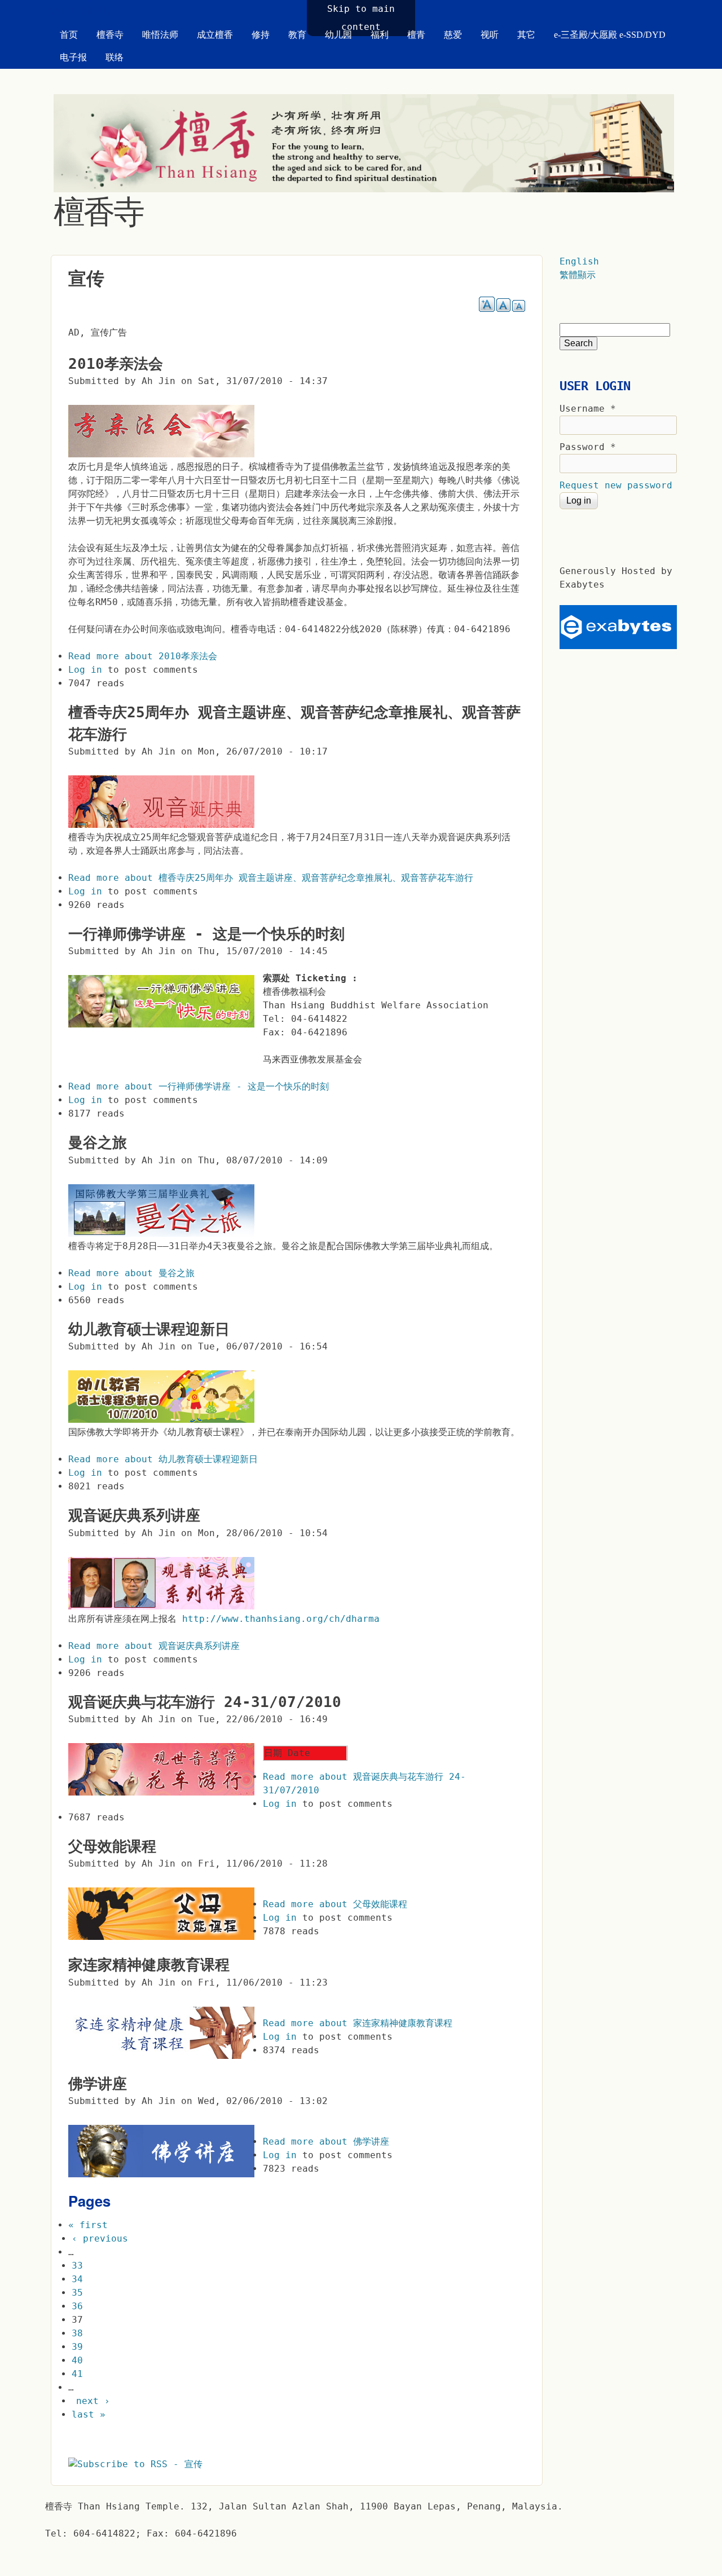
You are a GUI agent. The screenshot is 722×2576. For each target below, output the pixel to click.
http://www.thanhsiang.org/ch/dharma (281, 1619)
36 (77, 2306)
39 (77, 2347)
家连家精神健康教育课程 (149, 1965)
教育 (297, 35)
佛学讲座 (98, 2084)
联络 (115, 57)
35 (77, 2293)
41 (77, 2374)
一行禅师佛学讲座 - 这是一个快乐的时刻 (206, 934)
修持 (261, 35)
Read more (143, 656)
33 (77, 2266)
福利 (380, 35)
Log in (85, 670)
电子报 (73, 57)
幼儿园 (338, 35)
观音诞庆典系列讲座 (134, 1515)
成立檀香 (215, 35)
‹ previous (100, 2238)
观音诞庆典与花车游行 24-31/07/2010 (205, 1702)
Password (588, 447)
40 (77, 2360)
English (579, 261)
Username (588, 409)
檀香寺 (110, 35)
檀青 (416, 35)
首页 (69, 35)
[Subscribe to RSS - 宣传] (135, 2464)
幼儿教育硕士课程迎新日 (149, 1329)
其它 (526, 35)
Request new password (616, 485)
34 (77, 2279)
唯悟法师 (160, 35)
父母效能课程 (112, 1846)
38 (77, 2333)
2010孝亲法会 (116, 364)
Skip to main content (361, 18)
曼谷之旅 (98, 1143)
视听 (490, 35)
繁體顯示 (578, 275)
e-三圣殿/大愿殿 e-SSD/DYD (610, 35)
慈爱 (453, 35)
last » (89, 2414)
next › (93, 2401)
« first (88, 2225)
